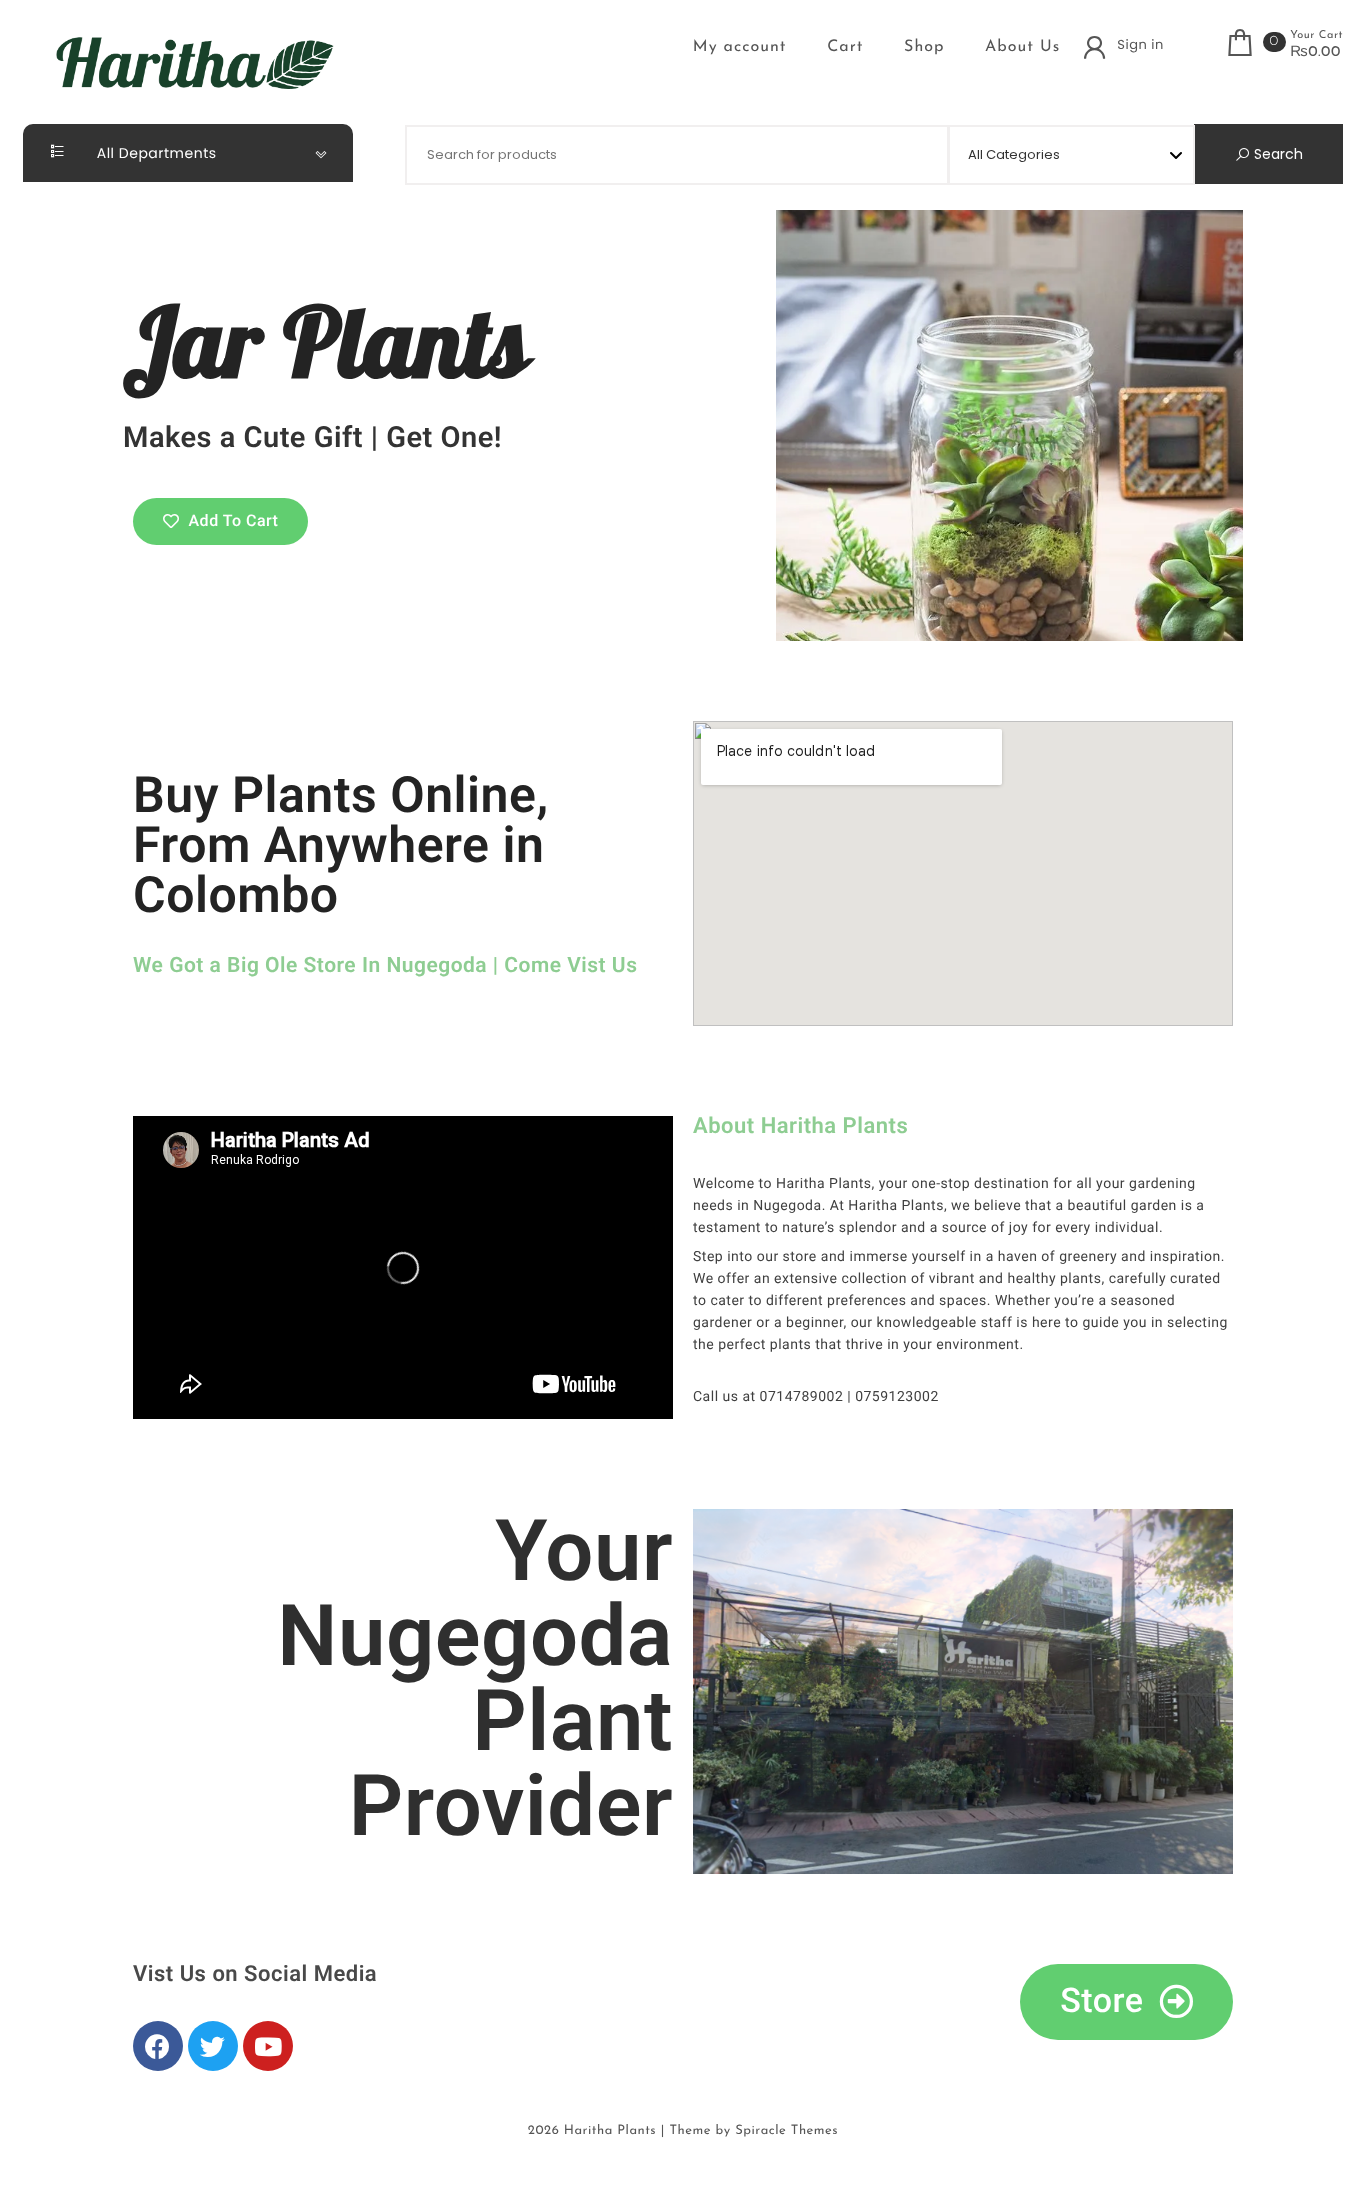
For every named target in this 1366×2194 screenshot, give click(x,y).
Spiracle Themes (786, 2131)
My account (740, 47)
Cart (845, 47)
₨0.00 (1315, 53)
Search (1276, 154)
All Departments (155, 153)
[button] (220, 521)
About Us (1022, 47)
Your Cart (1316, 35)
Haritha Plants (610, 2131)
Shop (924, 47)
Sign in (1140, 44)
